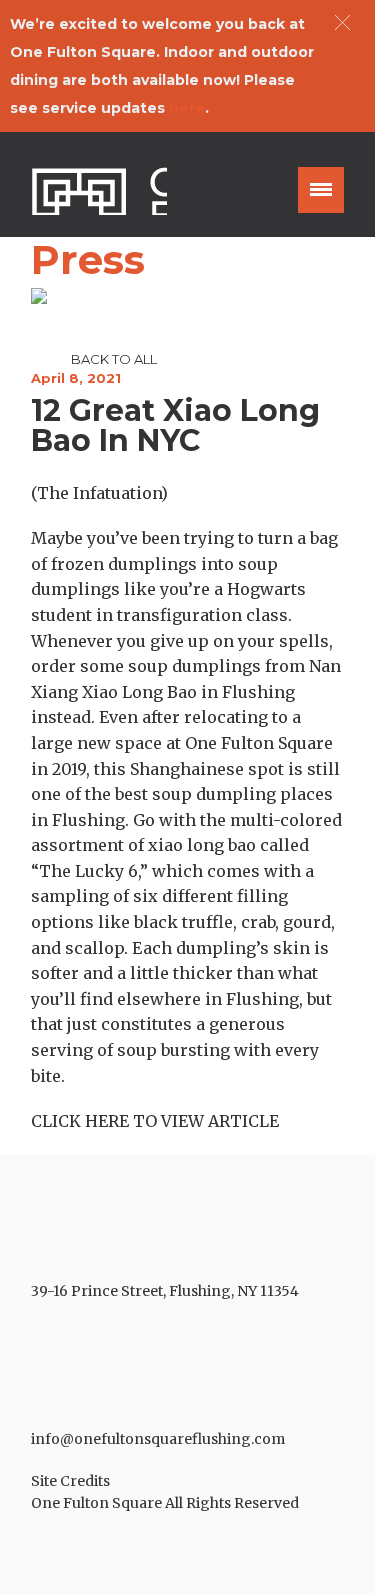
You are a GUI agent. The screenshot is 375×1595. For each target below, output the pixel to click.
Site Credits (70, 1481)
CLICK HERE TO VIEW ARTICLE (155, 1121)
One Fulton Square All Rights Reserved (165, 1503)
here (187, 108)
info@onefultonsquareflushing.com (158, 1439)
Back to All (114, 359)
